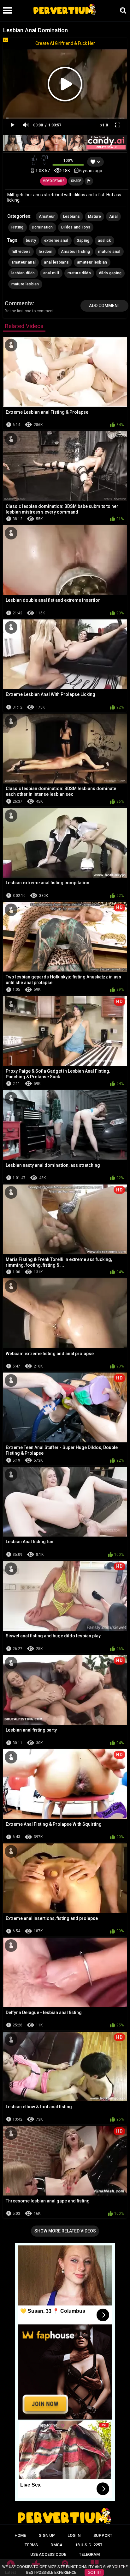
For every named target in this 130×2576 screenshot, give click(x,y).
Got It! (94, 2573)
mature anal (109, 252)
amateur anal (24, 262)
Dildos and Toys (76, 227)
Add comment (105, 306)
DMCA (56, 2545)
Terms (31, 2545)
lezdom (46, 252)
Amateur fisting (76, 252)
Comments (19, 303)
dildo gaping (110, 273)
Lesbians (71, 216)
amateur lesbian (92, 262)
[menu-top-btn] (6, 10)
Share (76, 181)
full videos (21, 252)
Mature (95, 216)
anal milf (51, 273)
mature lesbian (25, 284)
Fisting (18, 227)
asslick (104, 241)
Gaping (83, 241)
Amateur (47, 216)
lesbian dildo (23, 273)
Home (20, 2535)
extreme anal (56, 241)
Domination (42, 227)
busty (31, 241)
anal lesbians (56, 262)
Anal (113, 216)
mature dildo (79, 273)
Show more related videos (65, 2231)
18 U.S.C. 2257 (89, 2545)
